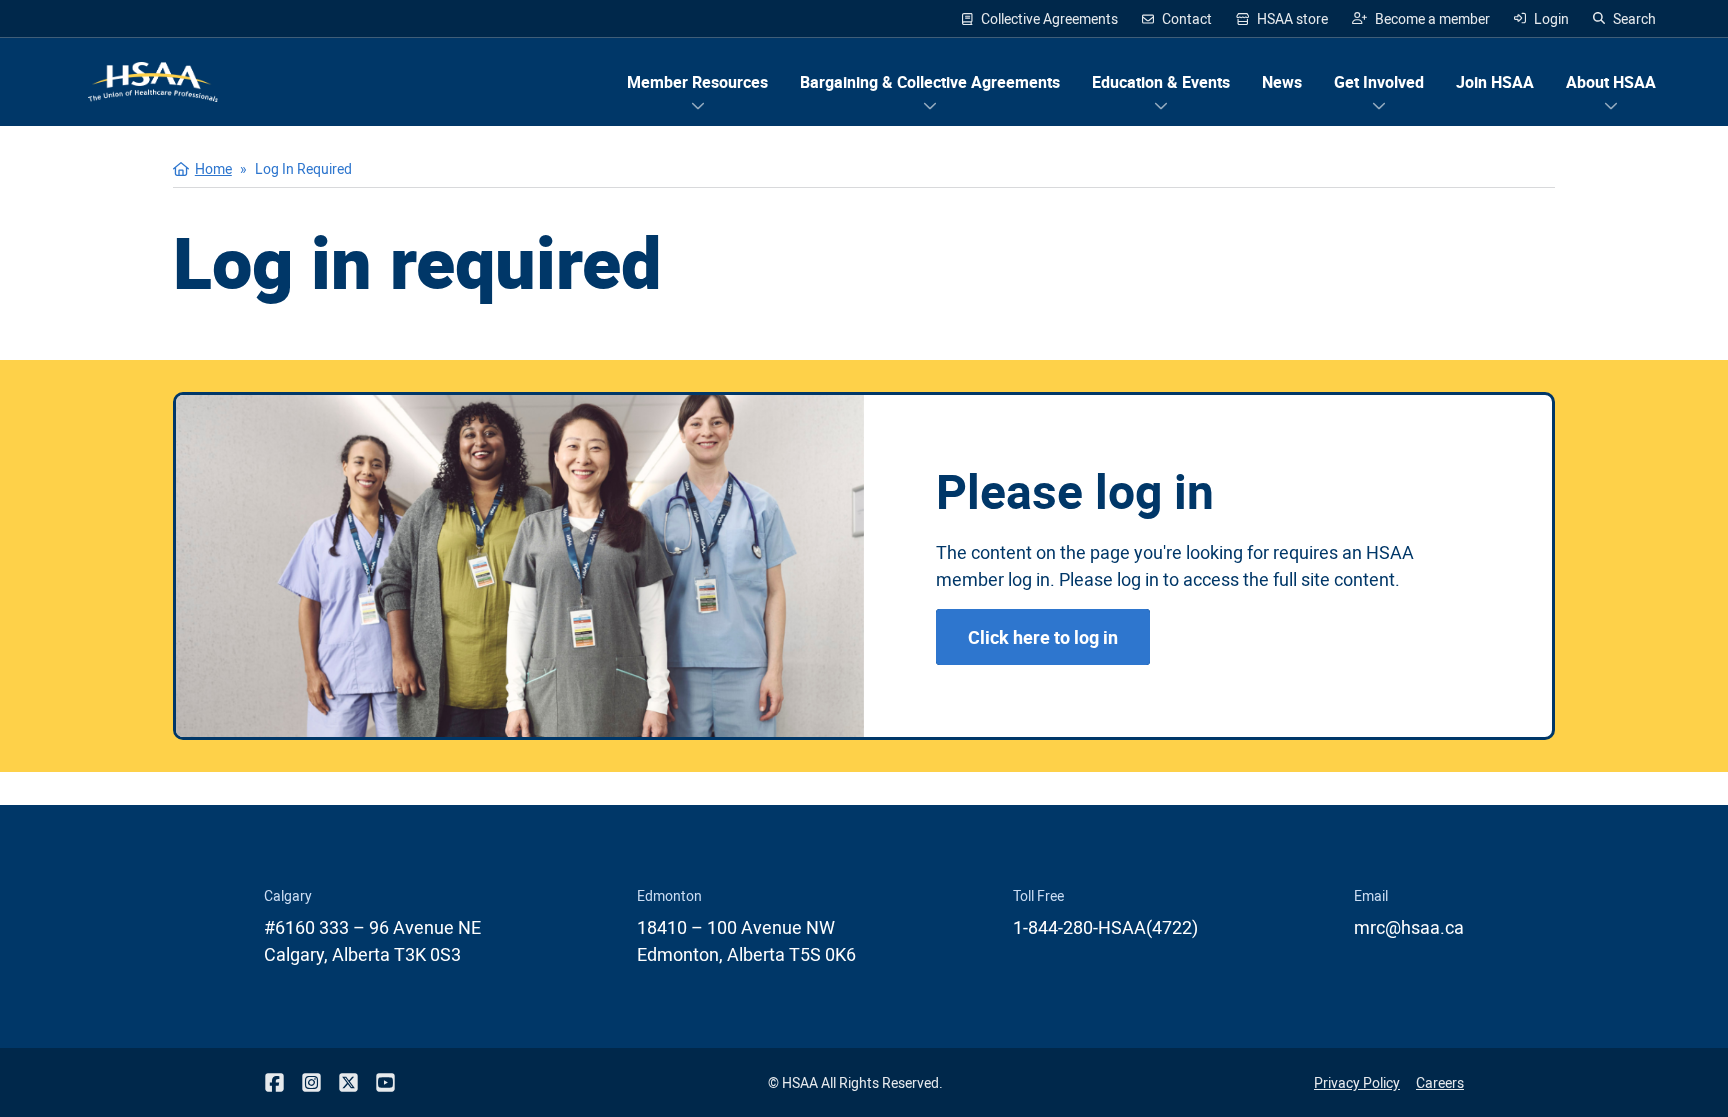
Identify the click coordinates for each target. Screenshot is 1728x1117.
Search (1634, 18)
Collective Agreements (1049, 18)
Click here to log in (1043, 637)
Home (213, 168)
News (1282, 82)
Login (1551, 18)
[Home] (153, 82)
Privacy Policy (1357, 1082)
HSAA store (1282, 19)
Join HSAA (1495, 82)
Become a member (1421, 19)
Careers (1440, 1082)
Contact (1187, 18)
